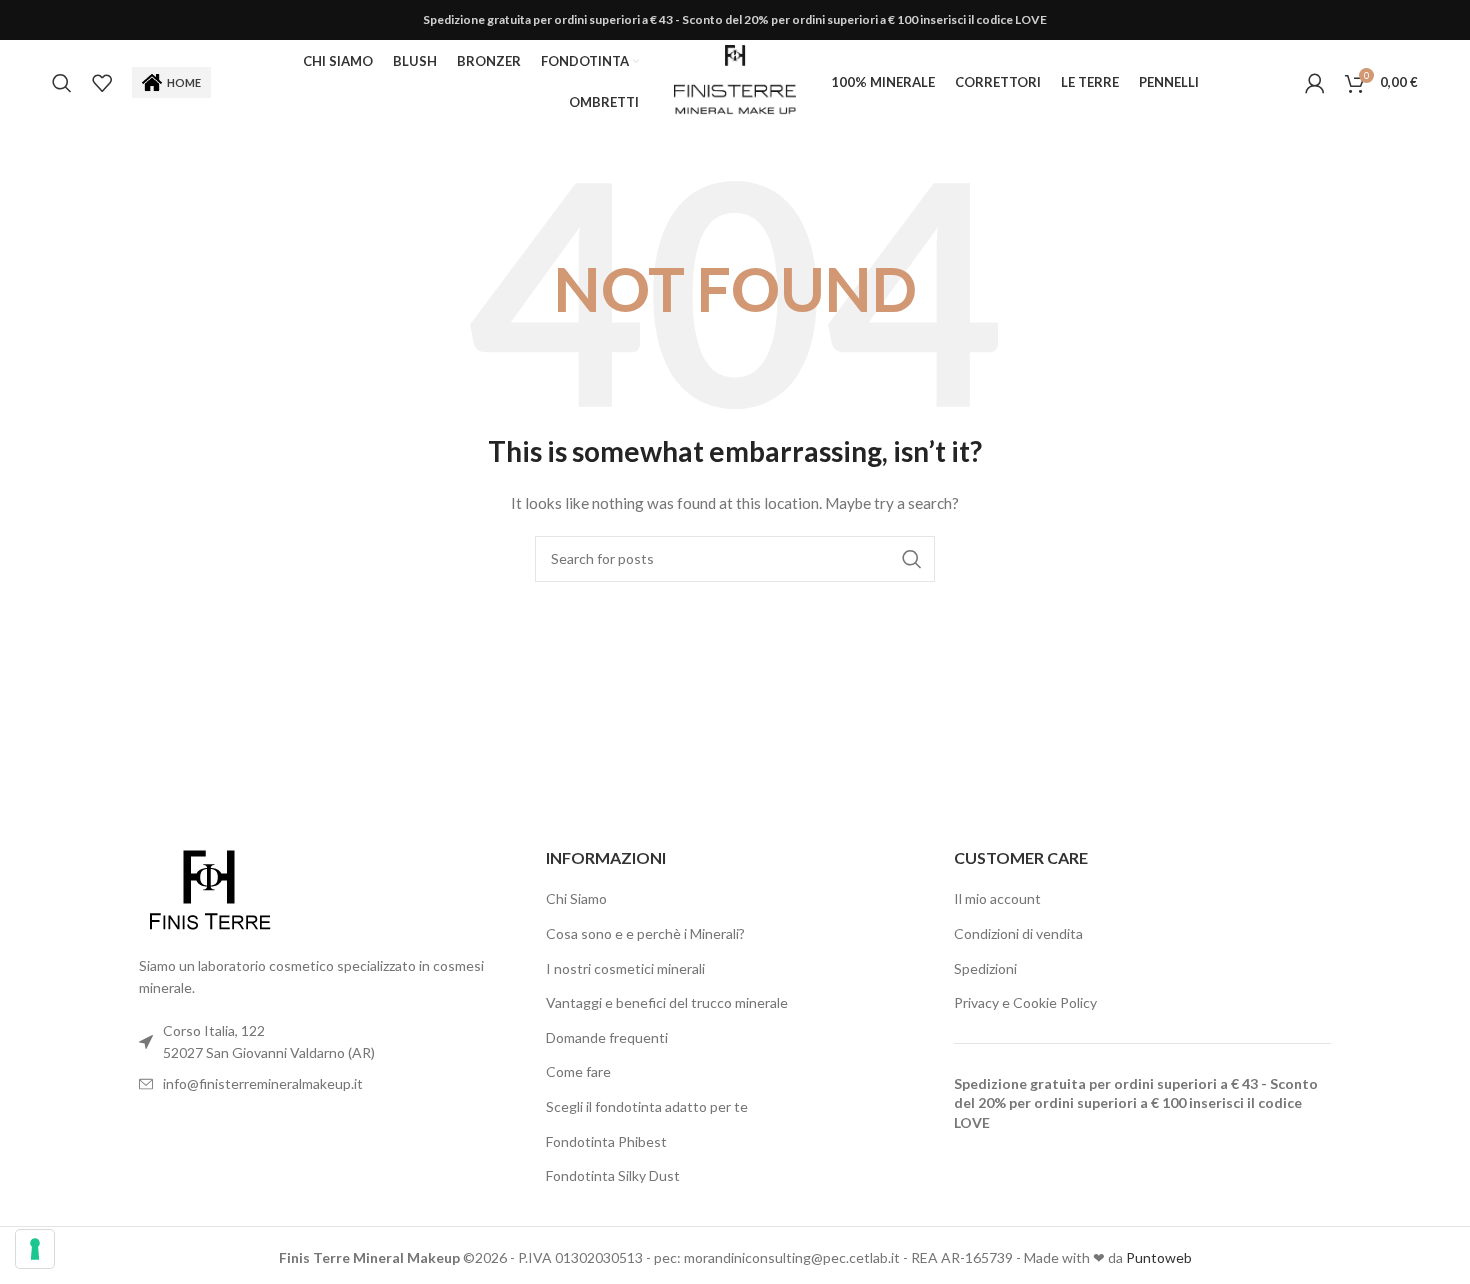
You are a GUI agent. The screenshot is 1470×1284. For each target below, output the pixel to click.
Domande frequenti (607, 1037)
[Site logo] (734, 80)
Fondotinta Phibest (606, 1141)
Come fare (578, 1071)
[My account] (1315, 83)
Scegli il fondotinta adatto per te (647, 1106)
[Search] (62, 83)
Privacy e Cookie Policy (1025, 1002)
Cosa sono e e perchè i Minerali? (645, 933)
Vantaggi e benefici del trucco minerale (667, 1002)
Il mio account (997, 898)
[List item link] (327, 1084)
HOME (184, 82)
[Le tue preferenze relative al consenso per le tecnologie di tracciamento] (35, 1249)
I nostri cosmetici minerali (625, 968)
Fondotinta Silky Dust (613, 1175)
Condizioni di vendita (1018, 933)
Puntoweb (1159, 1257)
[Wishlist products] (102, 83)
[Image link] (209, 889)
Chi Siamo (576, 898)
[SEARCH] (912, 559)
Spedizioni (985, 968)
